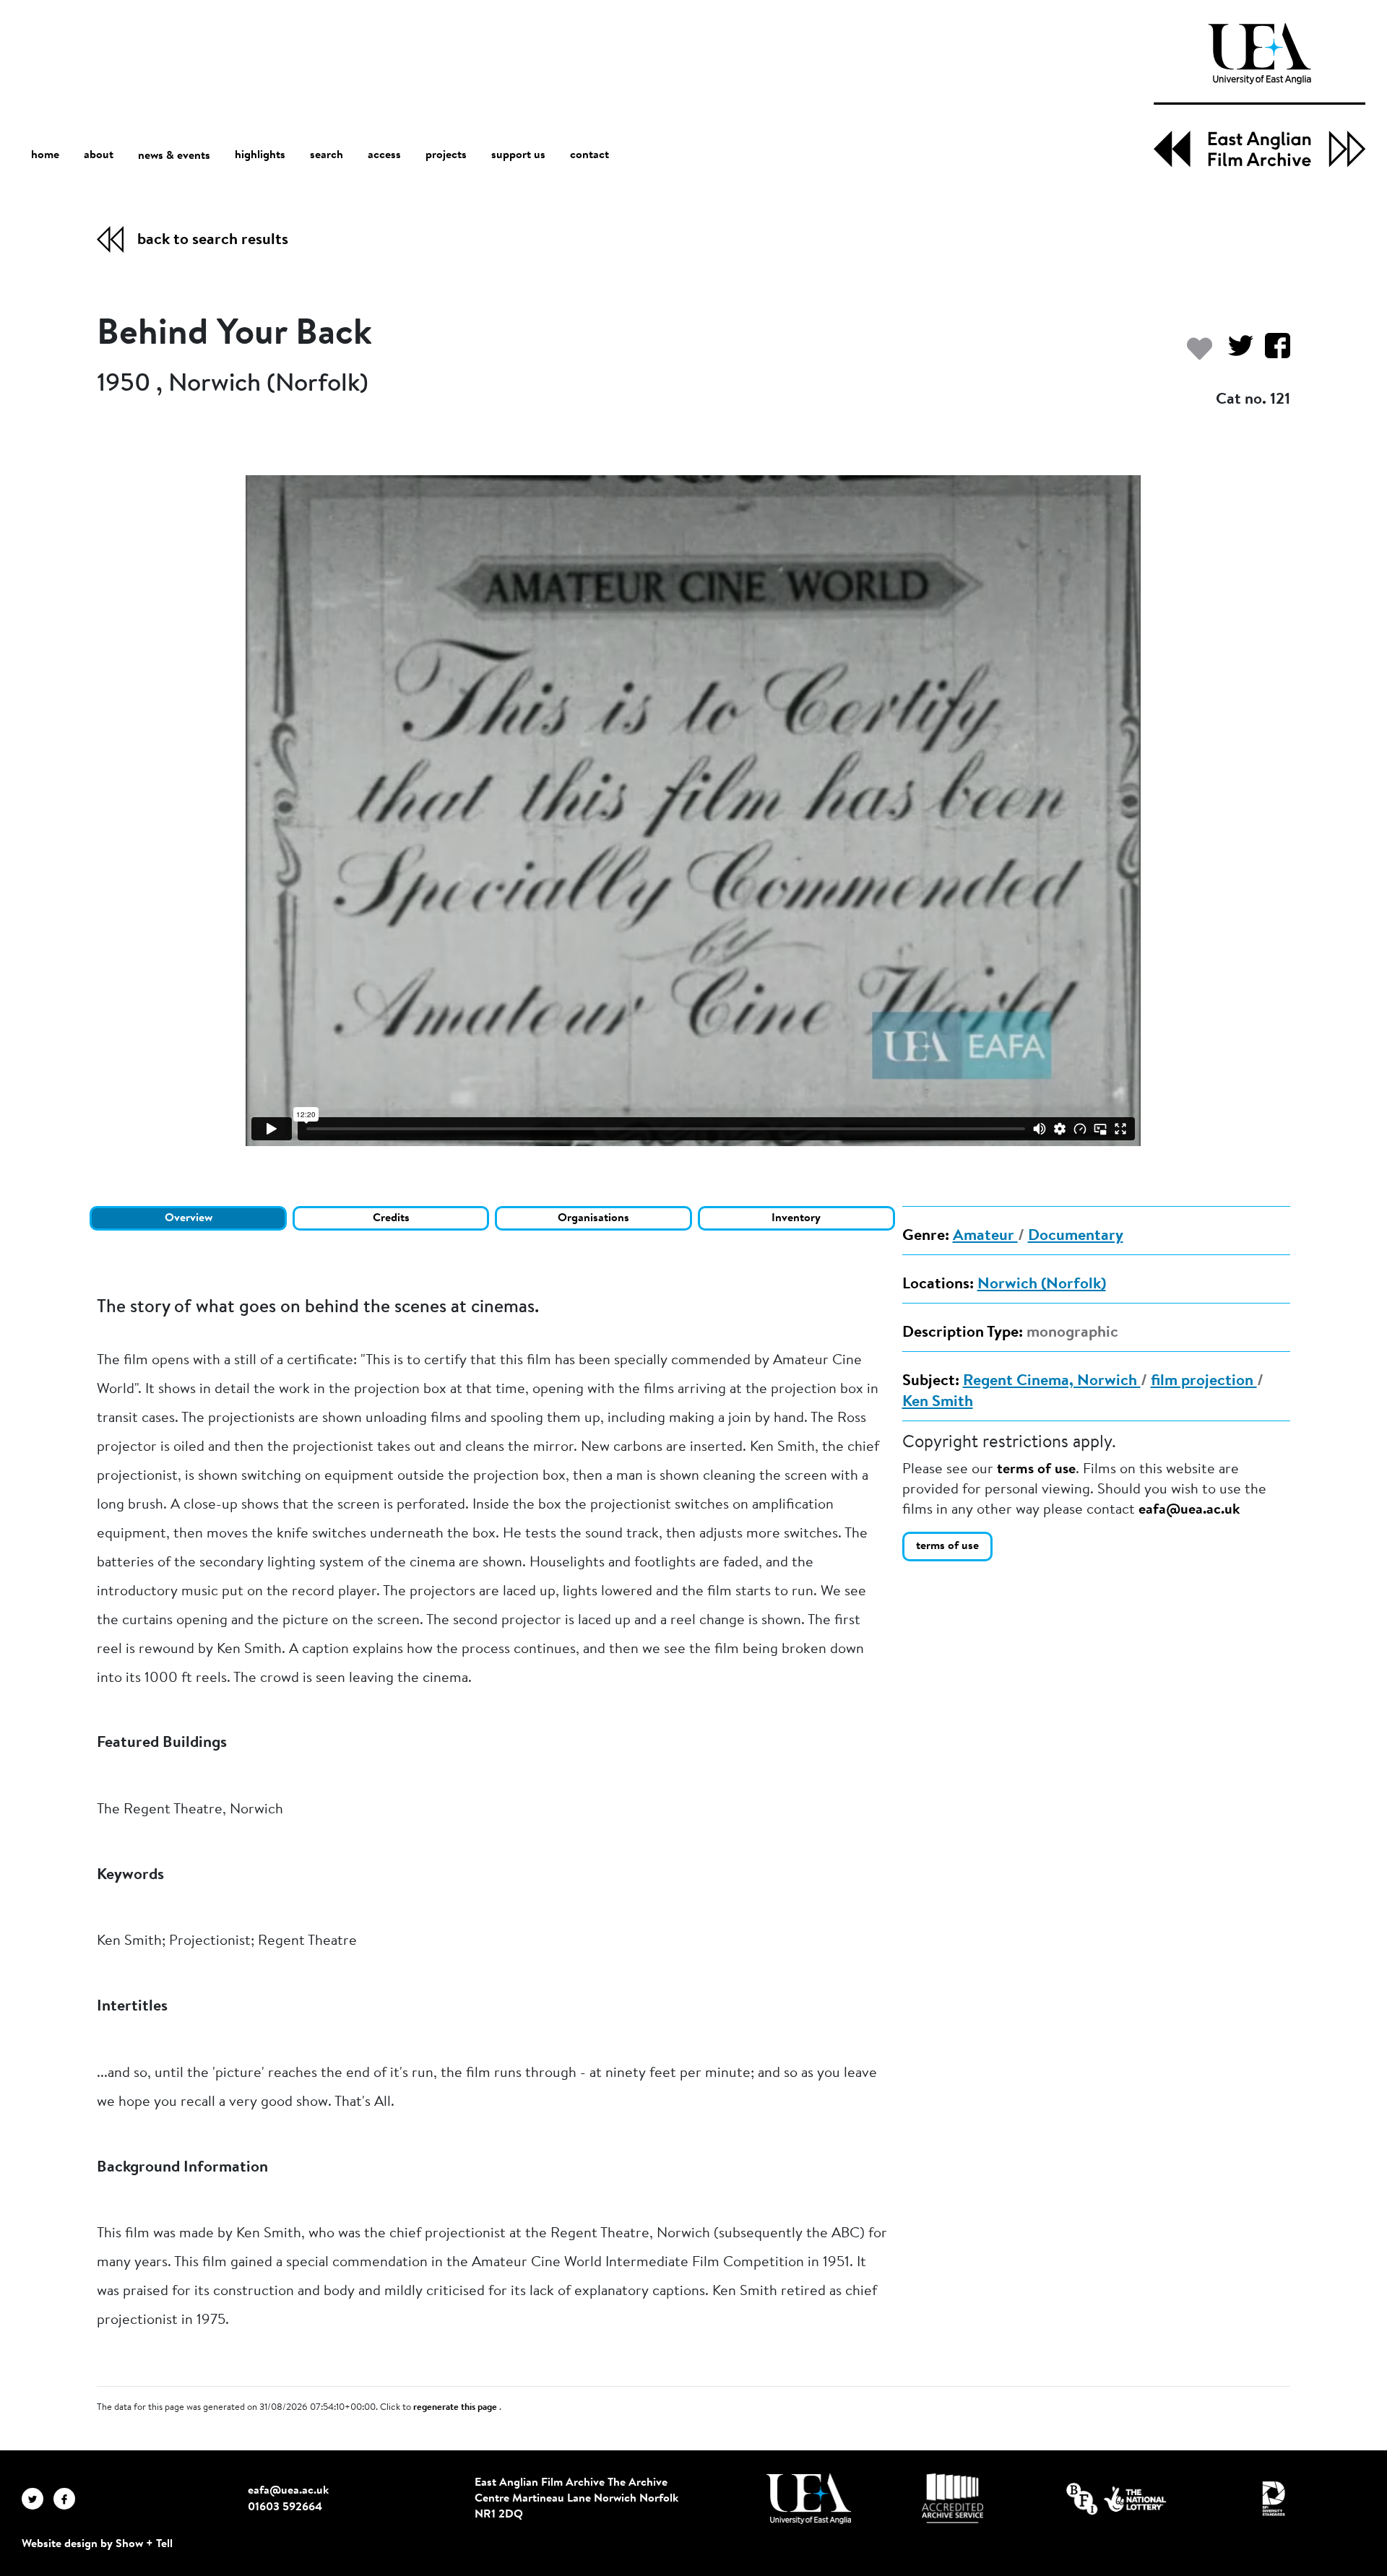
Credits (391, 1218)
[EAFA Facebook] (68, 2499)
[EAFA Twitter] (38, 2499)
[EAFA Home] (1259, 95)
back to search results (213, 240)
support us (518, 155)
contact (589, 155)
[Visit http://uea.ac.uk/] (809, 2499)
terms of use (1036, 1470)
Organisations (593, 1218)
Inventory (796, 1218)
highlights (260, 155)
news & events (174, 156)
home (45, 155)
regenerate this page (456, 2408)
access (384, 155)
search (327, 155)
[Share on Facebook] (1272, 353)
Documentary (1076, 1236)
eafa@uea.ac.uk (1189, 1510)
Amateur (985, 1236)
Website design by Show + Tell (97, 2544)
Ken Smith (938, 1402)
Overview (189, 1218)
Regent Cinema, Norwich (1052, 1382)
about (99, 155)
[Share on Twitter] (1235, 353)
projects (446, 155)
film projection (1204, 1382)
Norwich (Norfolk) (1042, 1285)
